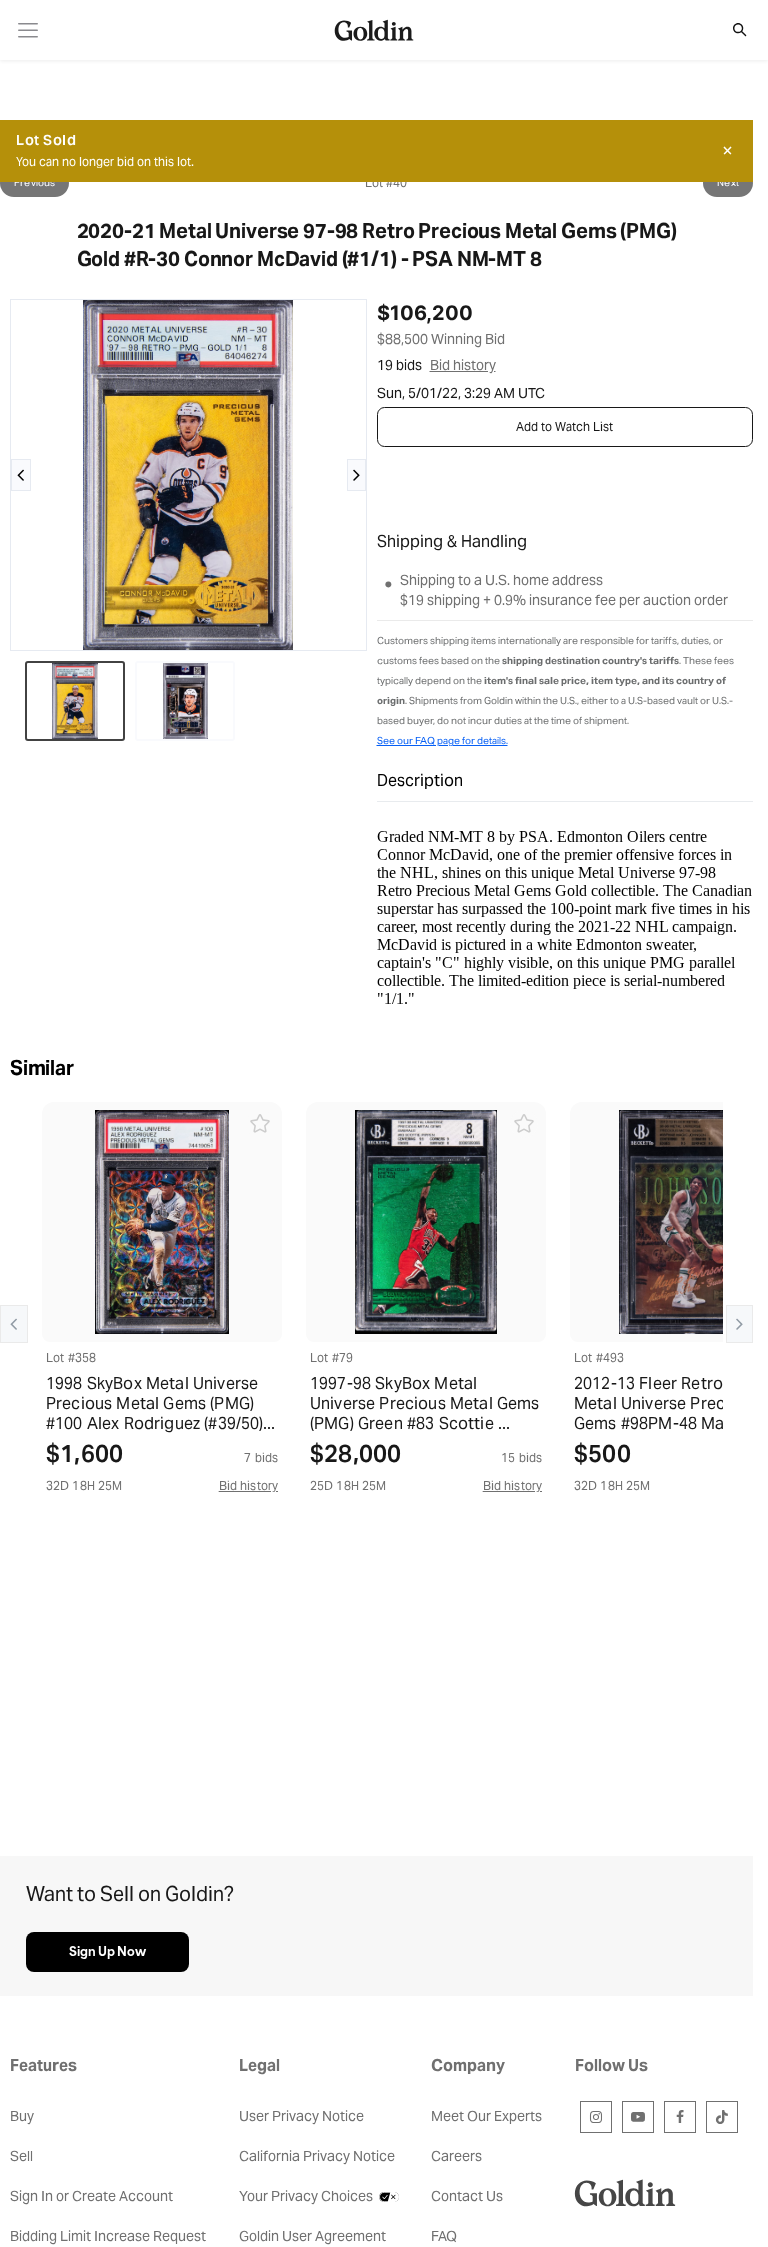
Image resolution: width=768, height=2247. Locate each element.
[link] (28, 30)
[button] (729, 30)
